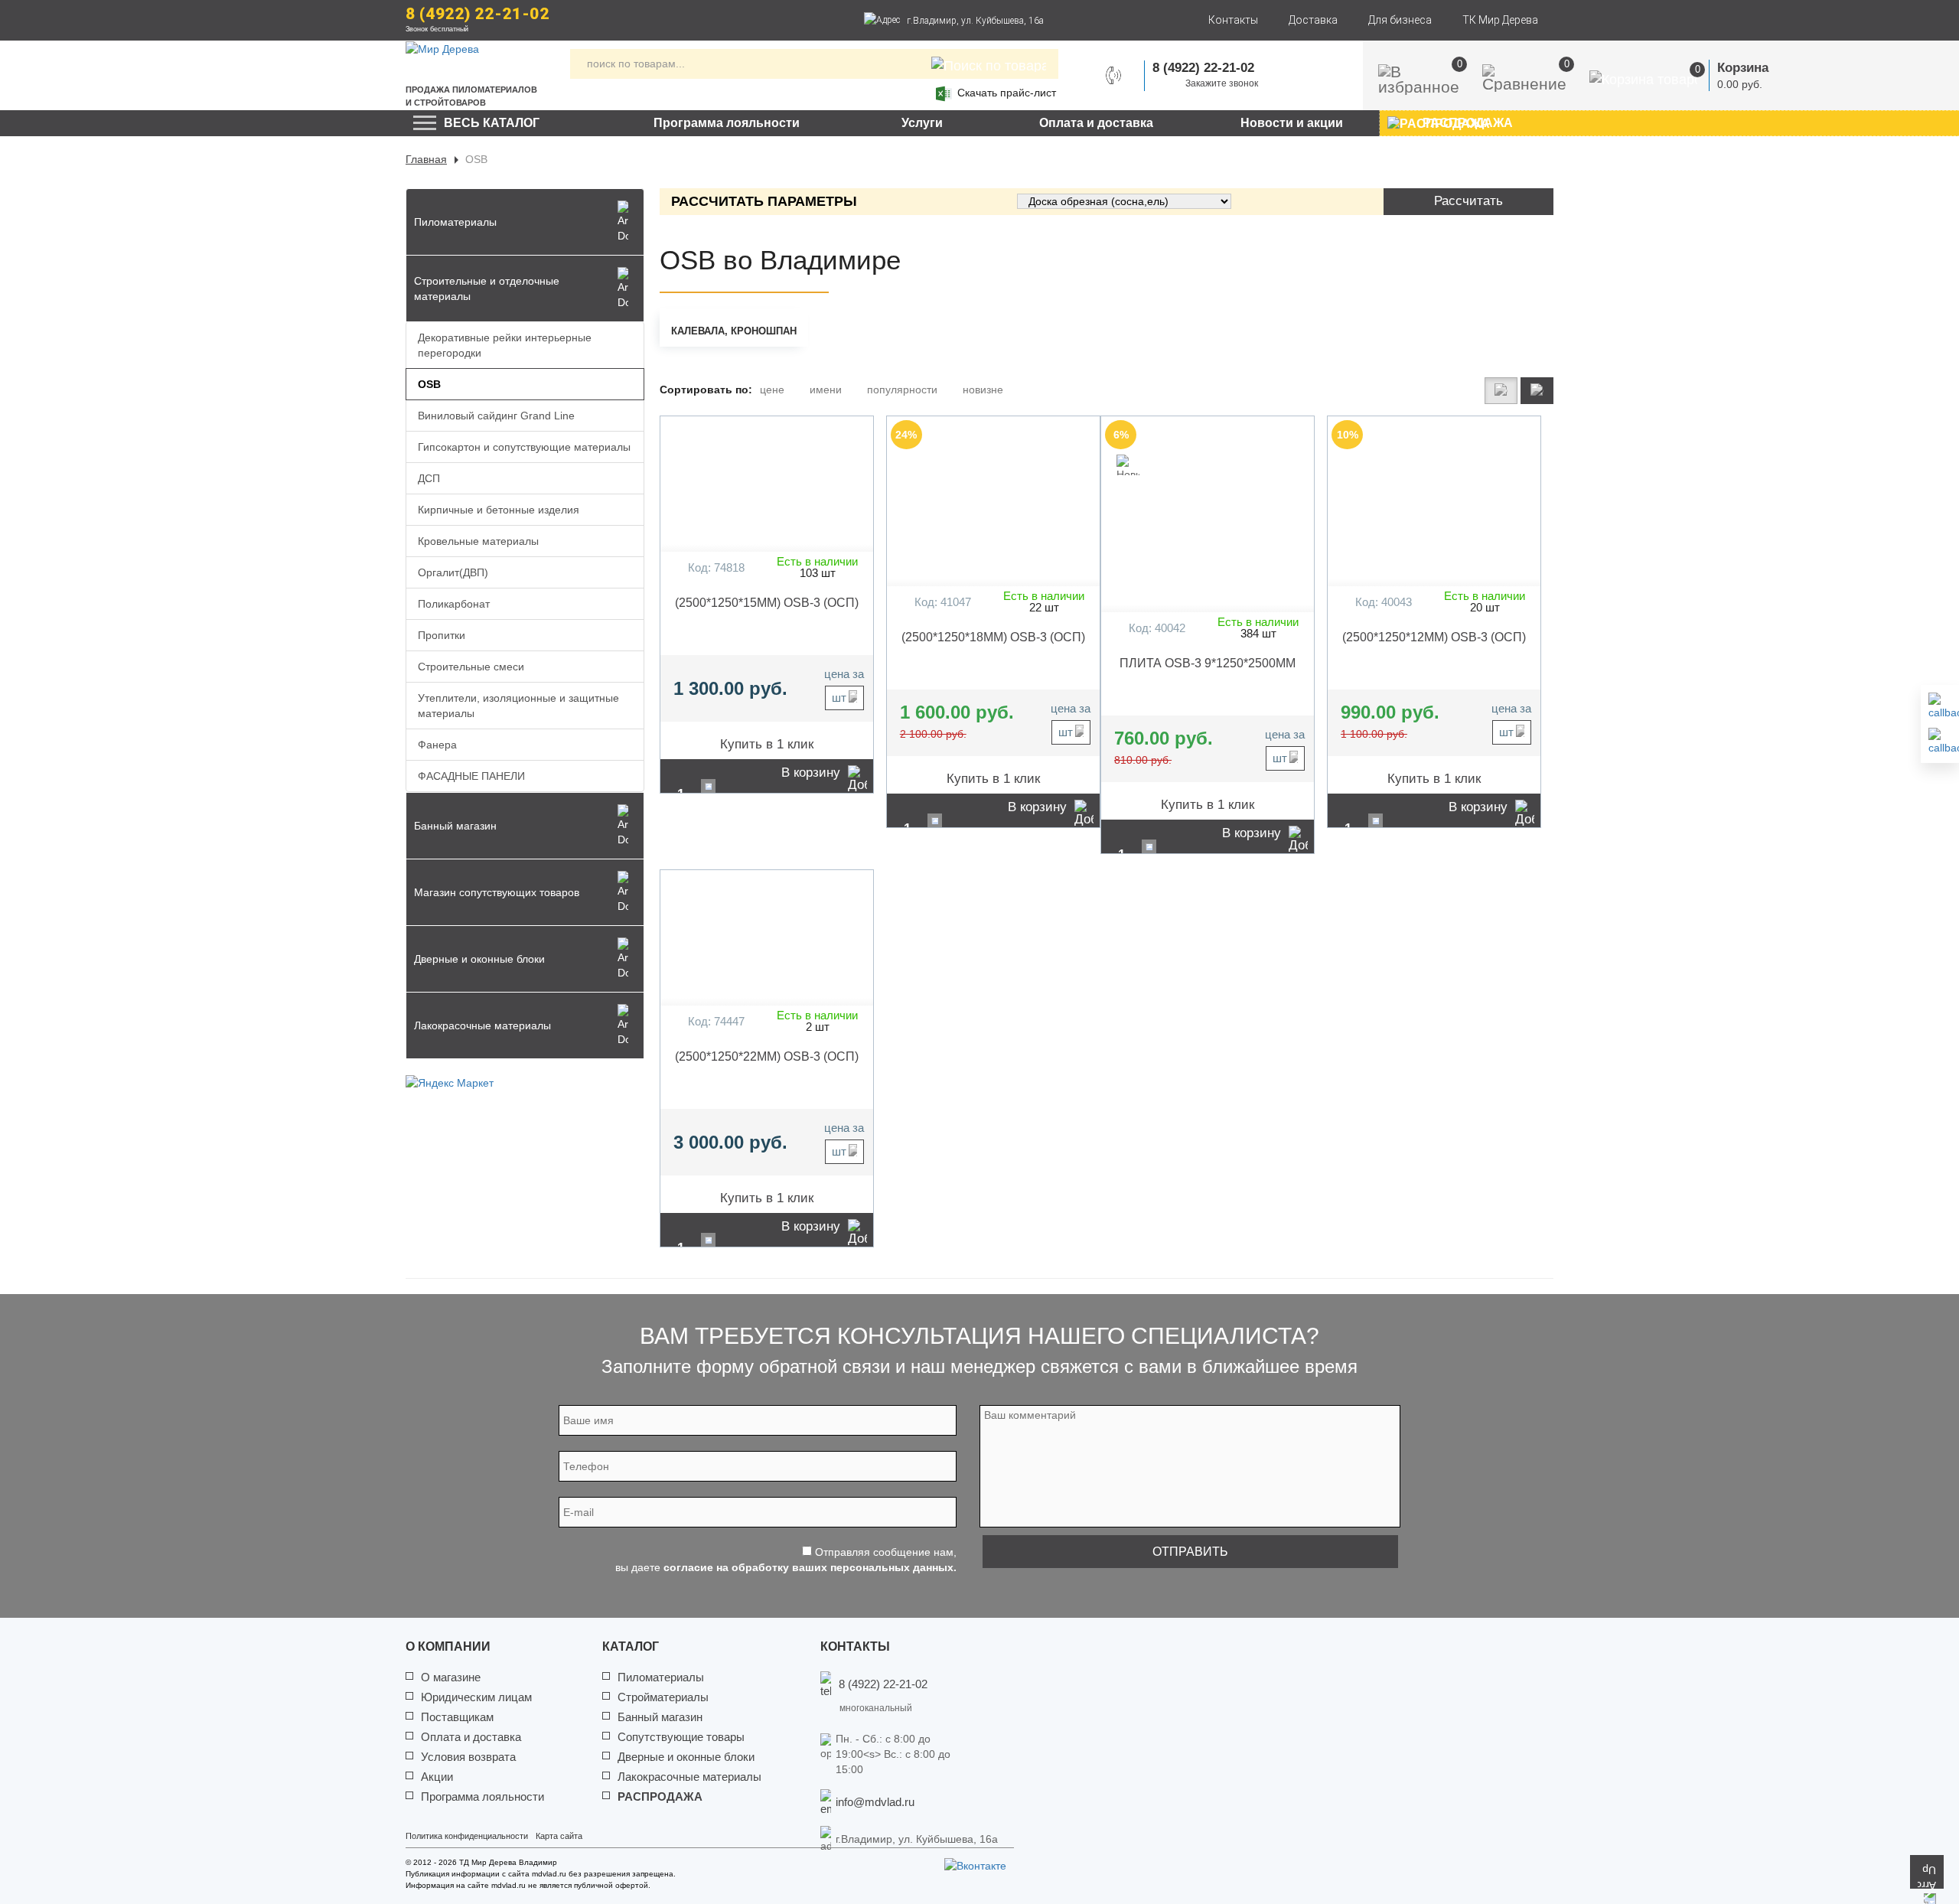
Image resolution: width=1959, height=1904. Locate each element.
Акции (437, 1777)
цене (772, 390)
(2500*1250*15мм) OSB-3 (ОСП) (767, 603)
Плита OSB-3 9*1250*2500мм (1208, 663)
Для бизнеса (1400, 20)
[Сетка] (1537, 391)
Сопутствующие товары (681, 1737)
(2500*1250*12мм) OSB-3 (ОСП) (1434, 637)
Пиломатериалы (661, 1677)
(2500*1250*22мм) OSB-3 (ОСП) (767, 1056)
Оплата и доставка (1096, 123)
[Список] (1501, 391)
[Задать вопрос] (1940, 742)
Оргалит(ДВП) (453, 572)
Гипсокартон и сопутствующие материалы (524, 447)
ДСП (429, 478)
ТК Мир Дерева (1500, 20)
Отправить (1190, 1552)
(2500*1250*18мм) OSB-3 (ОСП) (993, 637)
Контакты (1233, 20)
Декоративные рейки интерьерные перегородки (505, 345)
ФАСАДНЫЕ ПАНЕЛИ (471, 776)
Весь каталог (492, 123)
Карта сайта (559, 1836)
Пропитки (442, 635)
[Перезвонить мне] (1940, 706)
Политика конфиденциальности (467, 1836)
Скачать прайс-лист (1007, 93)
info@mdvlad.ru (875, 1802)
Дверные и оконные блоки (686, 1757)
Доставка (1313, 20)
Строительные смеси (471, 667)
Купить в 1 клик (767, 744)
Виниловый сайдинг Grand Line (496, 416)
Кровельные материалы (478, 541)
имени (826, 390)
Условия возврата (468, 1757)
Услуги (922, 123)
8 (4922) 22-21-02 (478, 14)
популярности (902, 390)
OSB (429, 384)
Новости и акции (1292, 123)
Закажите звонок (1222, 83)
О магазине (451, 1677)
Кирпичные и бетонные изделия (499, 510)
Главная (426, 159)
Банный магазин (660, 1717)
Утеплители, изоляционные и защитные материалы (518, 706)
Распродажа (660, 1796)
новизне (983, 390)
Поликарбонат (454, 604)
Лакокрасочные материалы (689, 1777)
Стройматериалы (663, 1697)
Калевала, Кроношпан (734, 331)
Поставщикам (457, 1717)
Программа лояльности (727, 123)
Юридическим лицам (476, 1697)
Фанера (437, 745)
